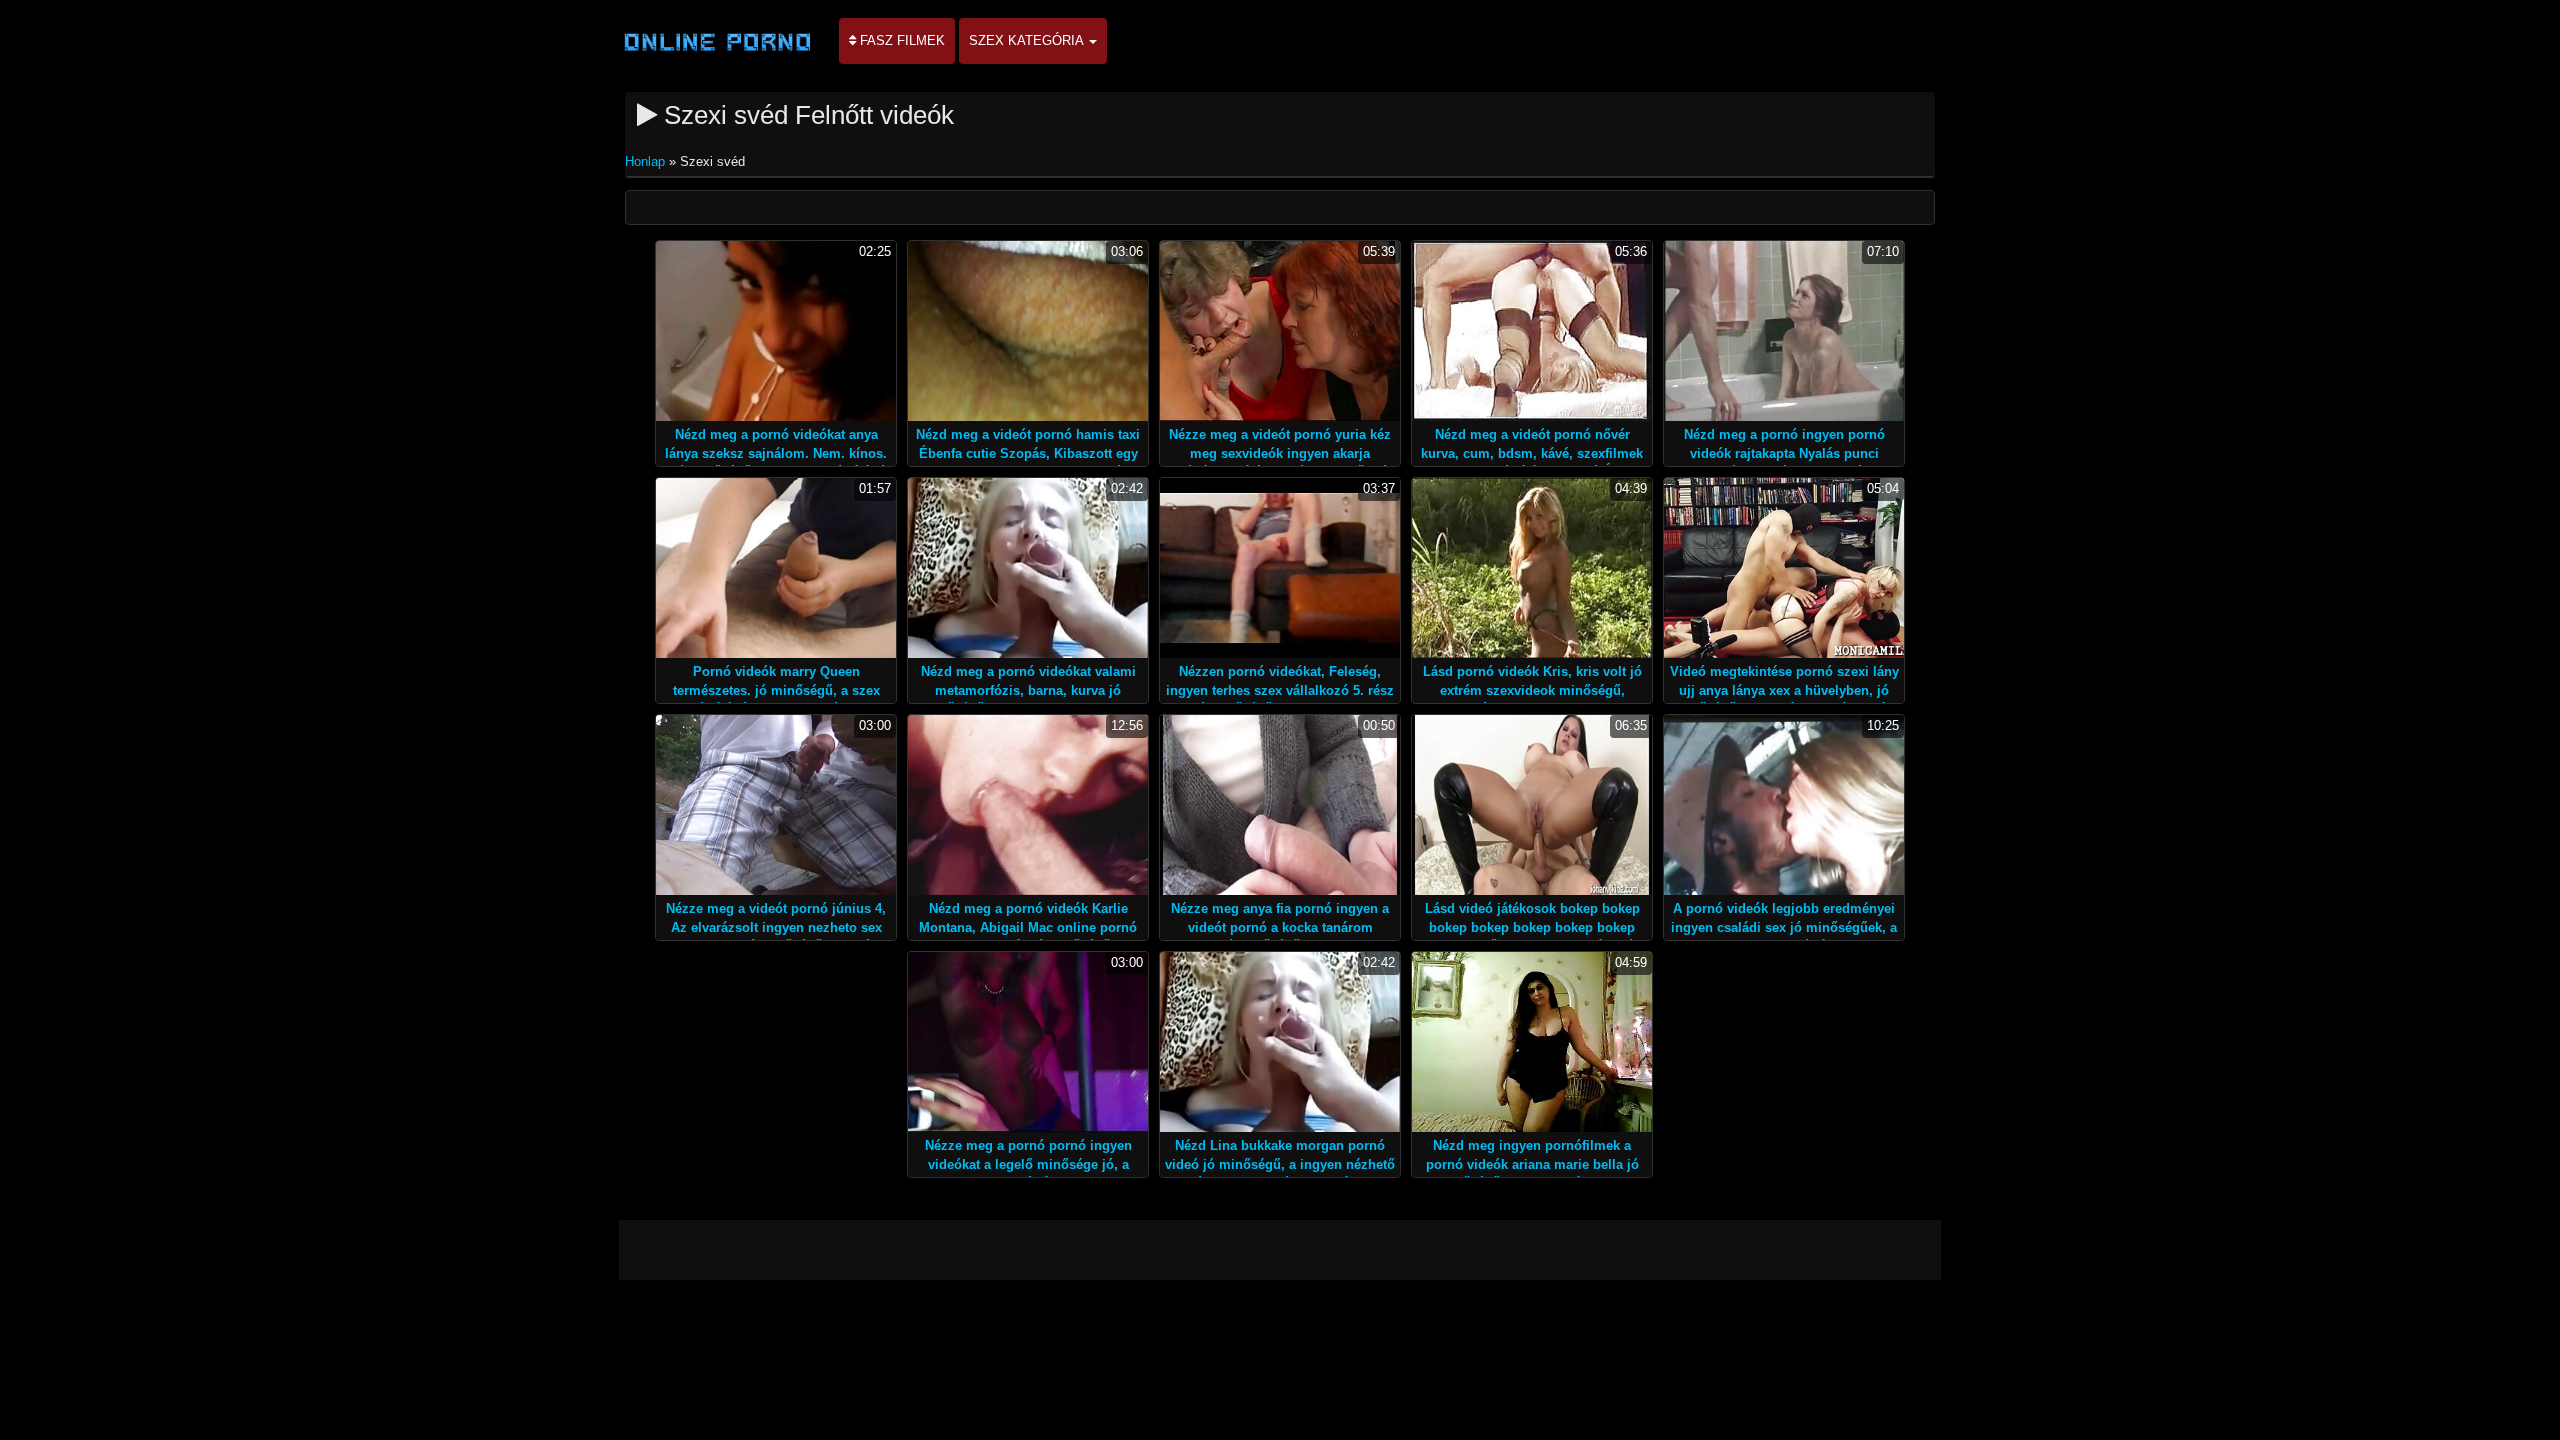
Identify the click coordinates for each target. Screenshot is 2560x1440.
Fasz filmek (900, 40)
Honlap (647, 161)
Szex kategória (1028, 40)
